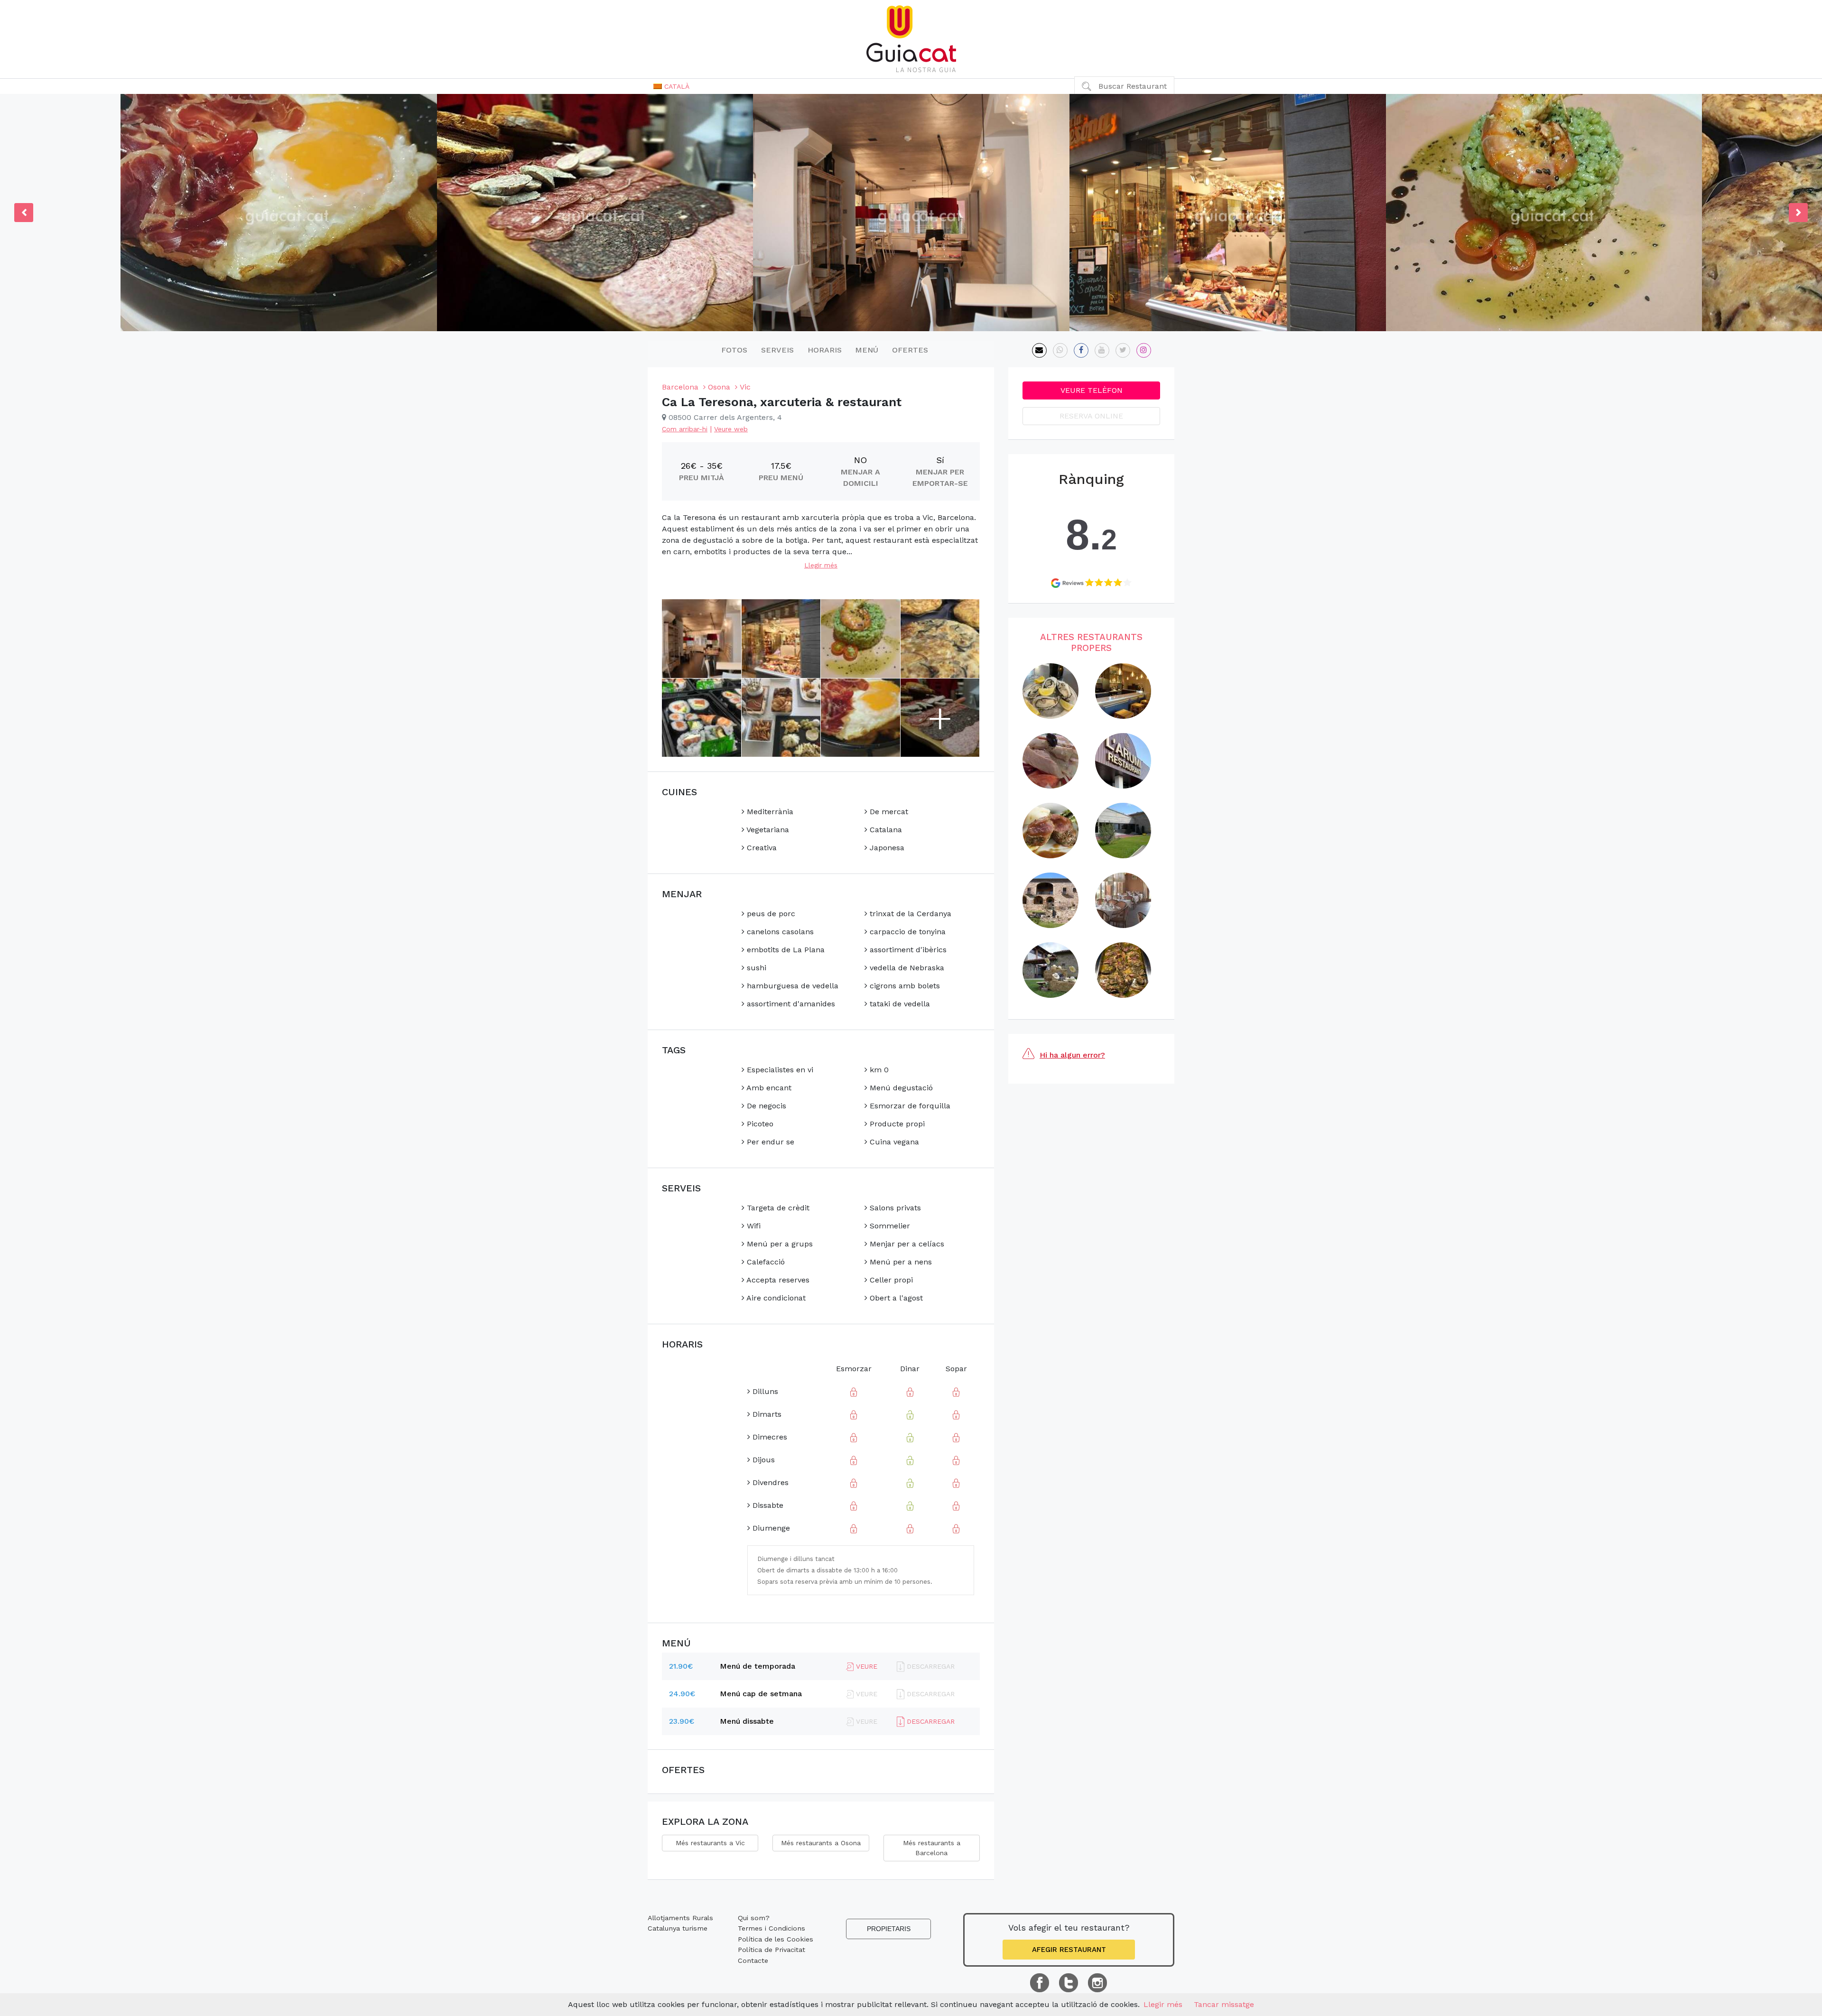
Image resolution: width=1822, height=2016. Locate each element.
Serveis (777, 350)
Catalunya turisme (678, 1928)
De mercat (888, 812)
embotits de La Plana (785, 950)
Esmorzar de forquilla (909, 1106)
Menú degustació (900, 1088)
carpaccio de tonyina (906, 932)
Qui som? (754, 1918)
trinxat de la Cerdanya (909, 914)
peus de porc (770, 914)
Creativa (761, 848)
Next (1798, 213)
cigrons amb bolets (904, 986)
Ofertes (910, 350)
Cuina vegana (893, 1142)
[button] (671, 86)
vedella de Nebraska (906, 968)
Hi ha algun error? (1072, 1055)
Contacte (753, 1960)
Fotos (734, 350)
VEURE (865, 1666)
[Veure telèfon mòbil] (1060, 350)
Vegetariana (767, 830)
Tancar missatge (1224, 2004)
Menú (867, 350)
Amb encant (768, 1088)
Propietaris (889, 1929)
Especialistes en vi (779, 1070)
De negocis (765, 1106)
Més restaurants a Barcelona (932, 1848)
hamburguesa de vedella (791, 986)
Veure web (731, 429)
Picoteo (759, 1124)
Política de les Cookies (776, 1939)
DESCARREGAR (930, 1721)
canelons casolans (779, 932)
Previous (24, 213)
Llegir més (821, 565)
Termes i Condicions (772, 1928)
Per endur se (769, 1142)
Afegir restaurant (1069, 1950)
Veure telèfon (1092, 390)
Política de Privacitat (772, 1950)
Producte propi (896, 1124)
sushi (755, 968)
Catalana (885, 830)
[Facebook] (1081, 350)
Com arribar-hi (685, 429)
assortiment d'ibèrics (907, 950)
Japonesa (886, 848)
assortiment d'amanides (790, 1004)
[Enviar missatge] (1039, 350)
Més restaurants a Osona (821, 1843)
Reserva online (1091, 416)
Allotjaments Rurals (680, 1918)
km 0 (878, 1070)
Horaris (825, 350)
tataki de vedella (899, 1004)
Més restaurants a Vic (710, 1843)
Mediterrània (769, 812)
